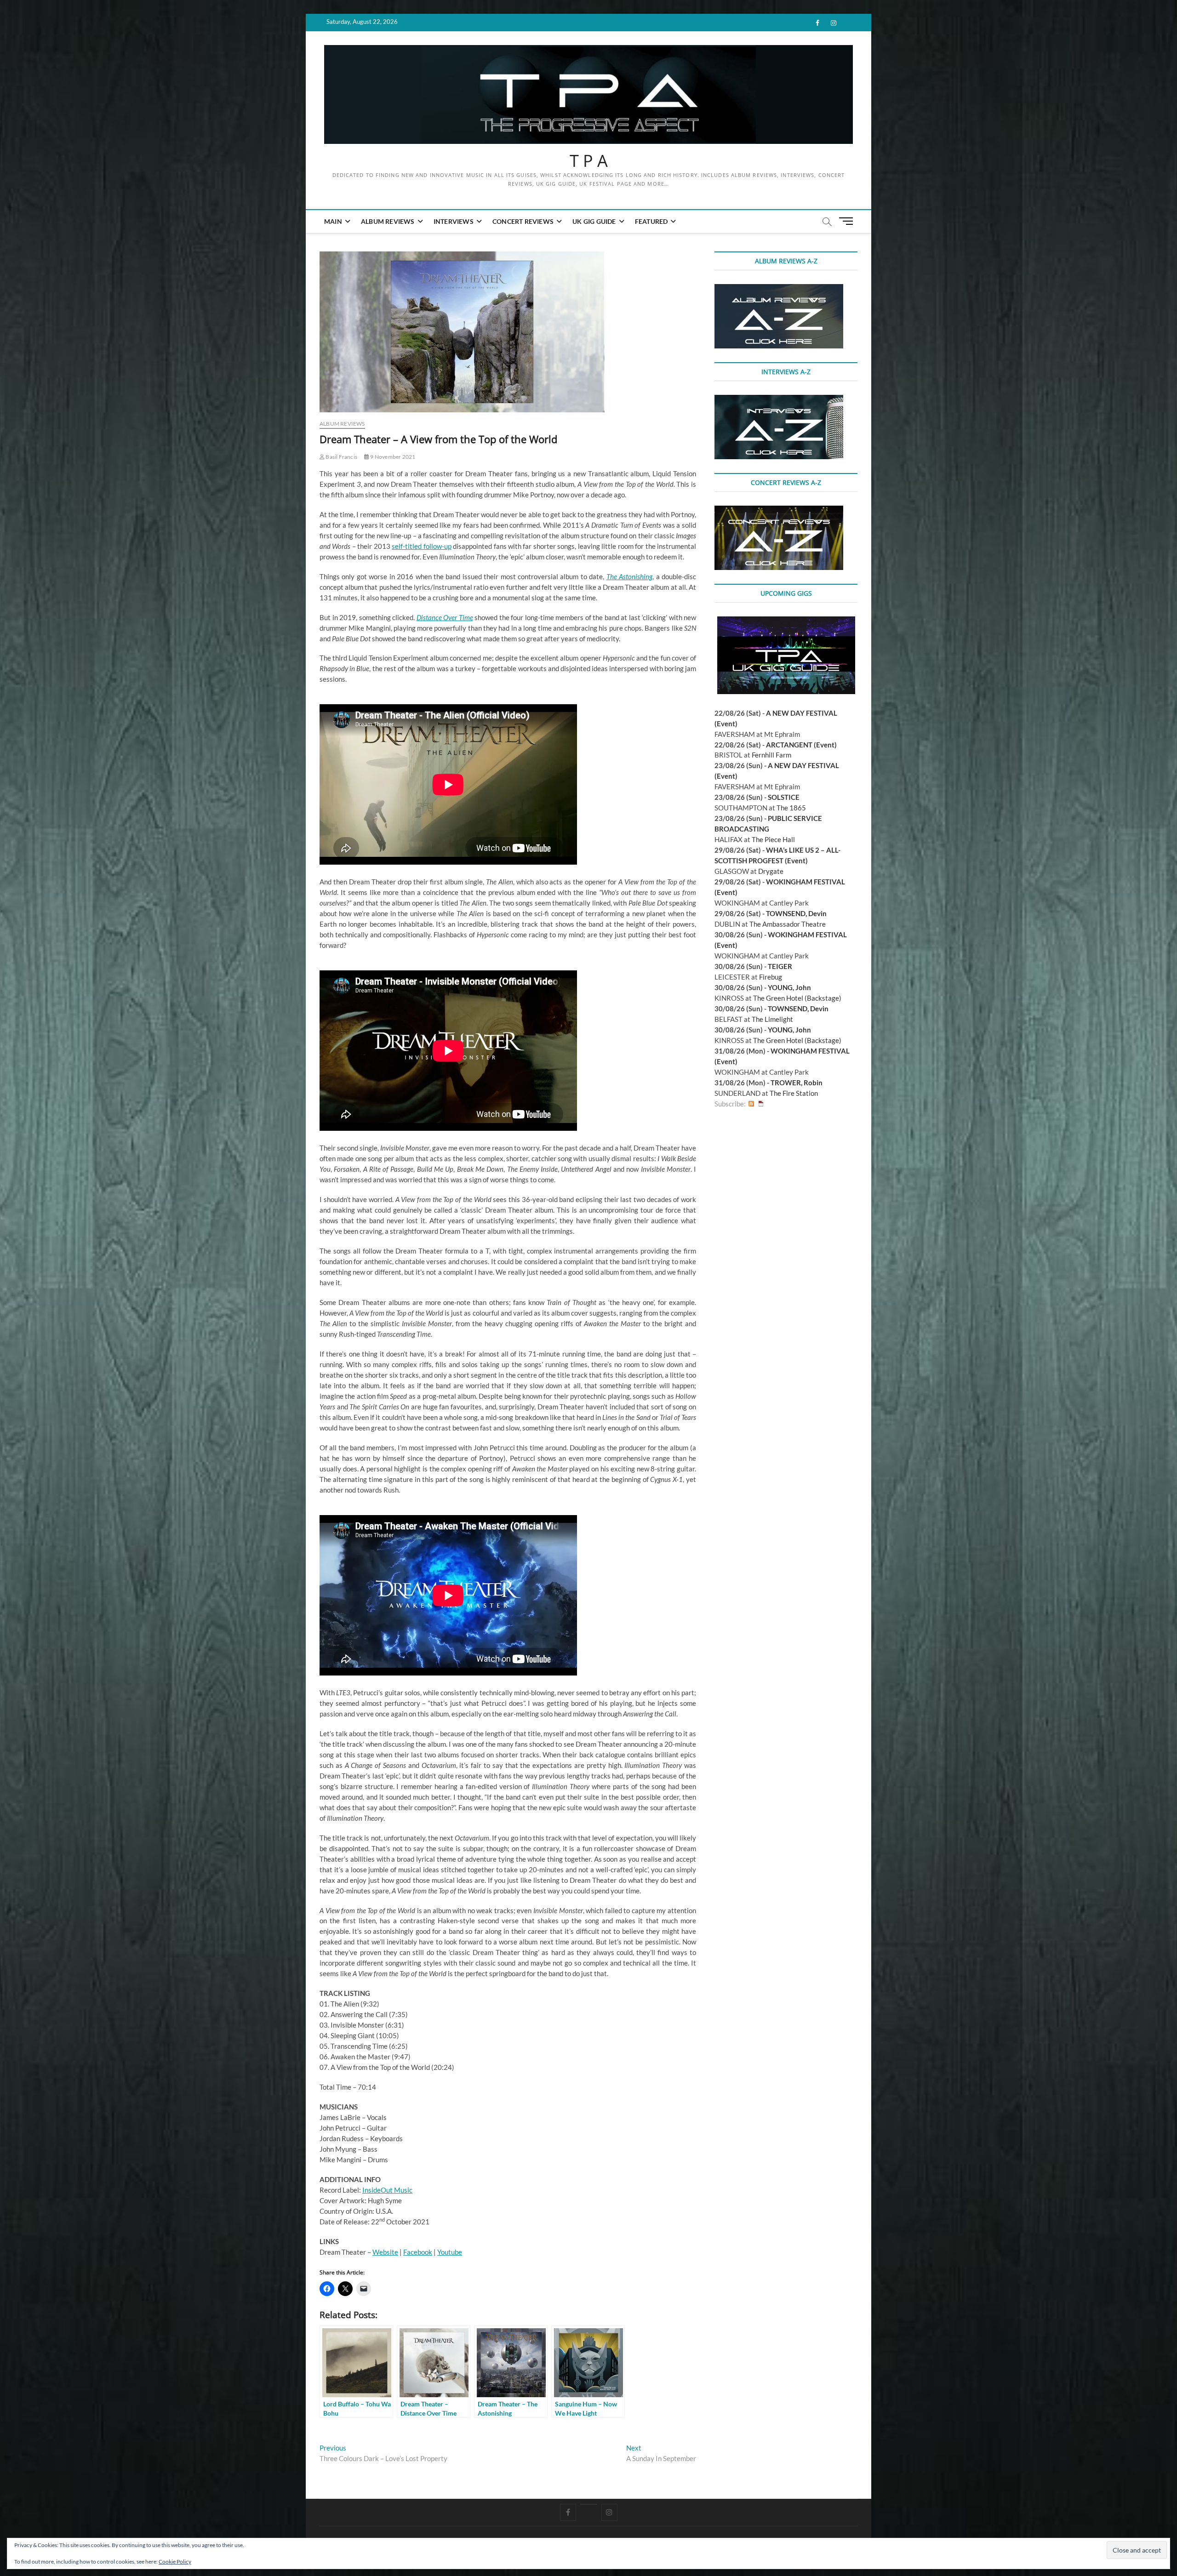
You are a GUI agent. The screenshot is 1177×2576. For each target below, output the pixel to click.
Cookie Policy (175, 2562)
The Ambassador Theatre (788, 924)
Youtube (450, 2252)
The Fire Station (794, 1093)
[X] (589, 2504)
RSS (751, 1104)
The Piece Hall (773, 839)
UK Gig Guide (594, 221)
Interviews (454, 221)
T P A (589, 161)
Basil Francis (341, 457)
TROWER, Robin (797, 1083)
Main (333, 221)
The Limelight (772, 1019)
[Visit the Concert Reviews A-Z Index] (779, 511)
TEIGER (780, 966)
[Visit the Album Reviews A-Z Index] (779, 289)
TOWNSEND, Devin (796, 913)
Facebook (418, 2252)
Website (385, 2252)
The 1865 (791, 808)
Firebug (771, 977)
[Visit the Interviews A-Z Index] (779, 400)
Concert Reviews (523, 221)
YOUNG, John (789, 987)
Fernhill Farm (771, 755)
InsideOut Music (387, 2190)
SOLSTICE (784, 797)
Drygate (771, 871)
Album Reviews (388, 221)
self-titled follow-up (421, 546)
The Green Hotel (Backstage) (797, 998)
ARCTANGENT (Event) (801, 745)
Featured (651, 221)
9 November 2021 (392, 457)
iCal (761, 1104)
